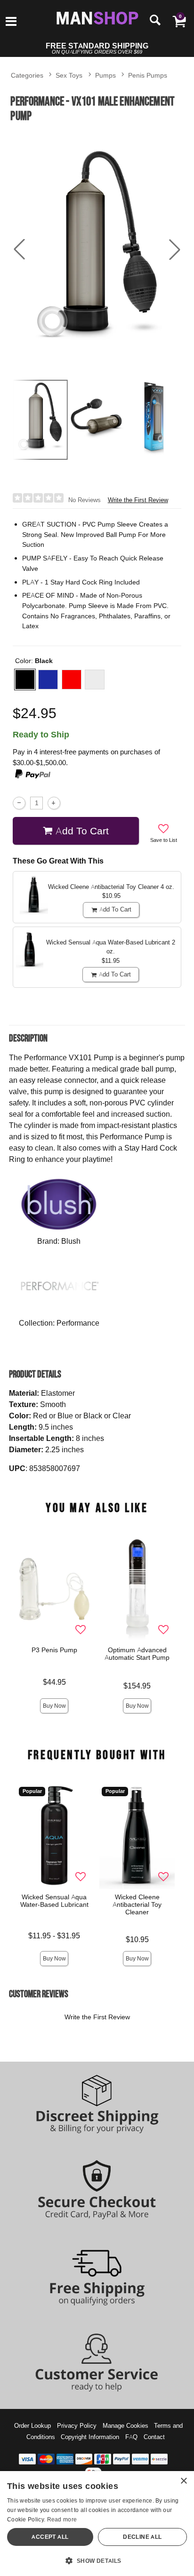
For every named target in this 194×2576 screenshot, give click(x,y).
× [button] (183, 2481)
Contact (154, 2437)
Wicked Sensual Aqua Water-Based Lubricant (54, 1901)
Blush (71, 1241)
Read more (62, 2519)
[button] (11, 22)
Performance (78, 1323)
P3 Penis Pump (54, 1650)
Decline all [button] (142, 2537)
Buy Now (54, 1706)
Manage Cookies (125, 2425)
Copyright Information (90, 2437)
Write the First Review (138, 500)
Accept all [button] (50, 2537)
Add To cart (82, 831)
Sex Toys (69, 75)
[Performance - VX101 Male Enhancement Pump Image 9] (97, 250)
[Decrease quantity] (19, 803)
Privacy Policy (77, 2425)
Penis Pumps (148, 75)
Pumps (105, 75)
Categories (27, 75)
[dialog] (97, 2524)
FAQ (131, 2437)
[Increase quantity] (54, 803)
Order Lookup (32, 2425)
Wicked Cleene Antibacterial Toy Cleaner (137, 1904)
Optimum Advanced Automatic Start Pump (137, 1654)
